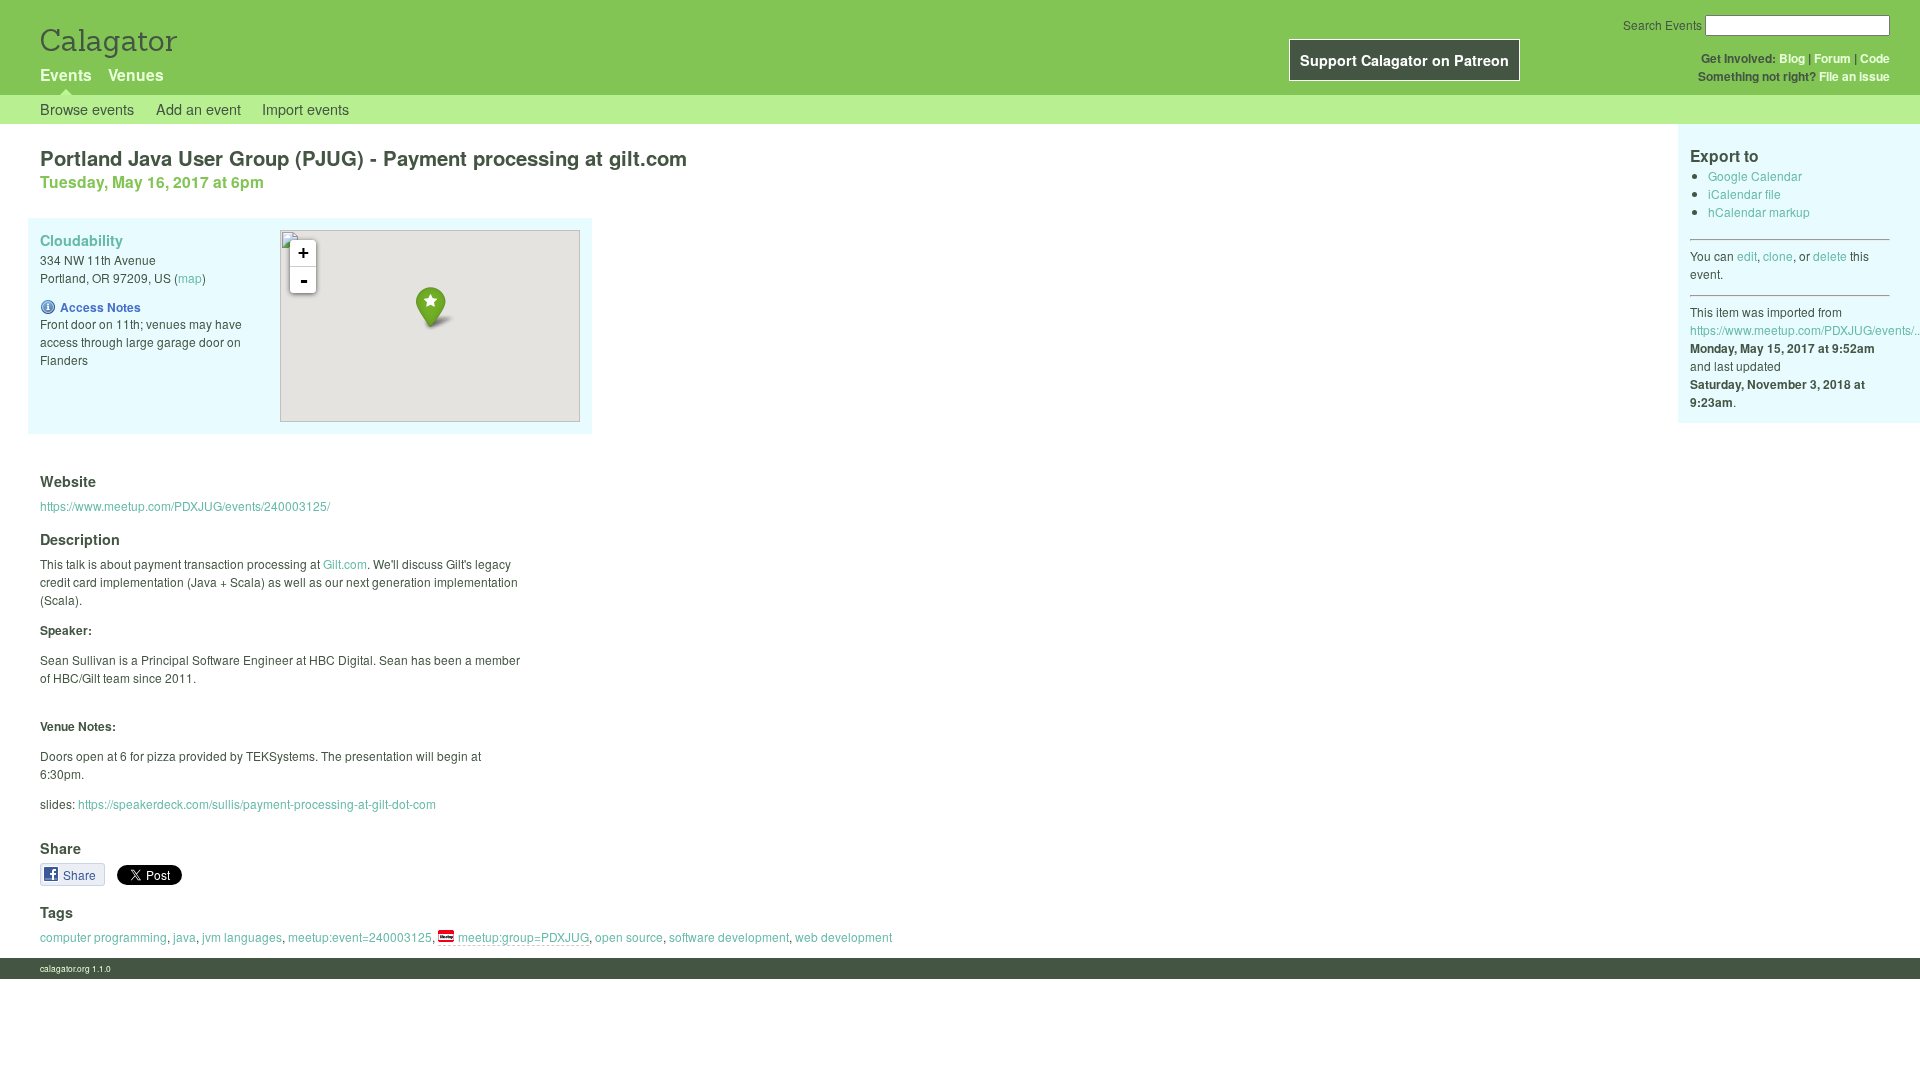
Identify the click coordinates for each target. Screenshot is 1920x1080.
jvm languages (242, 936)
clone (1778, 255)
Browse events (87, 108)
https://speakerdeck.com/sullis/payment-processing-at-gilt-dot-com (257, 803)
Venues (136, 74)
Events (66, 74)
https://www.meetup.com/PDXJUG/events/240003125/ (185, 505)
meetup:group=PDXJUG (523, 936)
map (190, 277)
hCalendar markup (1759, 211)
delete (1830, 255)
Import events (305, 108)
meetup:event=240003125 (360, 936)
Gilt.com (345, 563)
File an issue (1854, 76)
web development (843, 936)
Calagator (107, 40)
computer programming (103, 936)
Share (81, 874)
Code (1875, 58)
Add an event (198, 108)
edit (1747, 255)
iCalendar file (1744, 193)
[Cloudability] (430, 306)
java (184, 936)
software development (729, 936)
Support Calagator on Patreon (1404, 60)
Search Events (1662, 24)
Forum (1832, 58)
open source (629, 936)
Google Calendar (1755, 175)
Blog (1792, 58)
